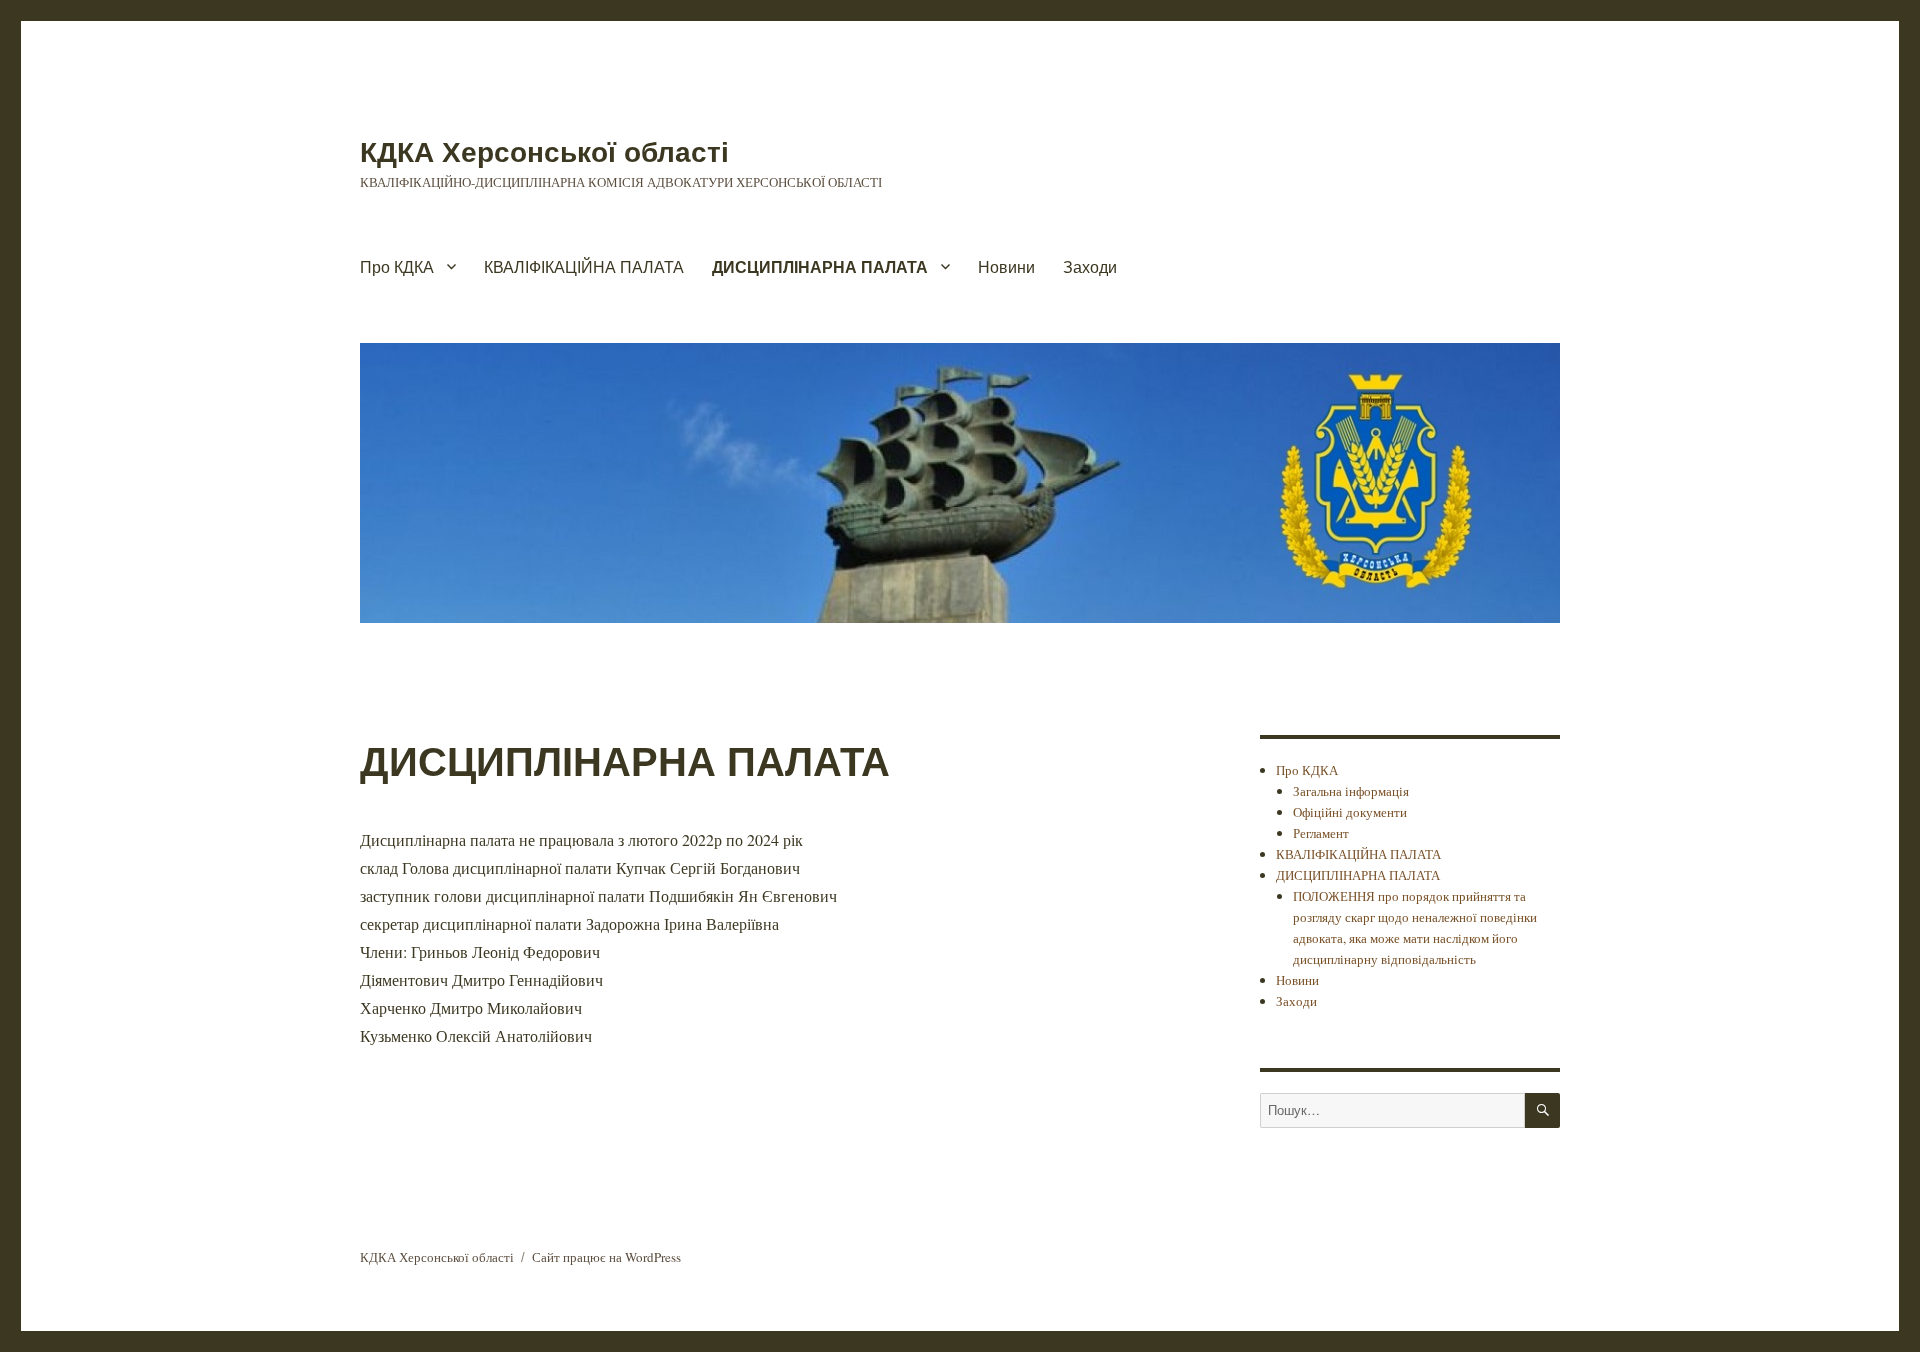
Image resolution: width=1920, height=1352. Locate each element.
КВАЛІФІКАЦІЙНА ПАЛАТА (584, 266)
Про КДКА (397, 266)
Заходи (1090, 266)
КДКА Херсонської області (544, 150)
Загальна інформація (1351, 791)
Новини (1006, 266)
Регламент (1321, 833)
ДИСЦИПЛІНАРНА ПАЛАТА (820, 266)
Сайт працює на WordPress (606, 1257)
